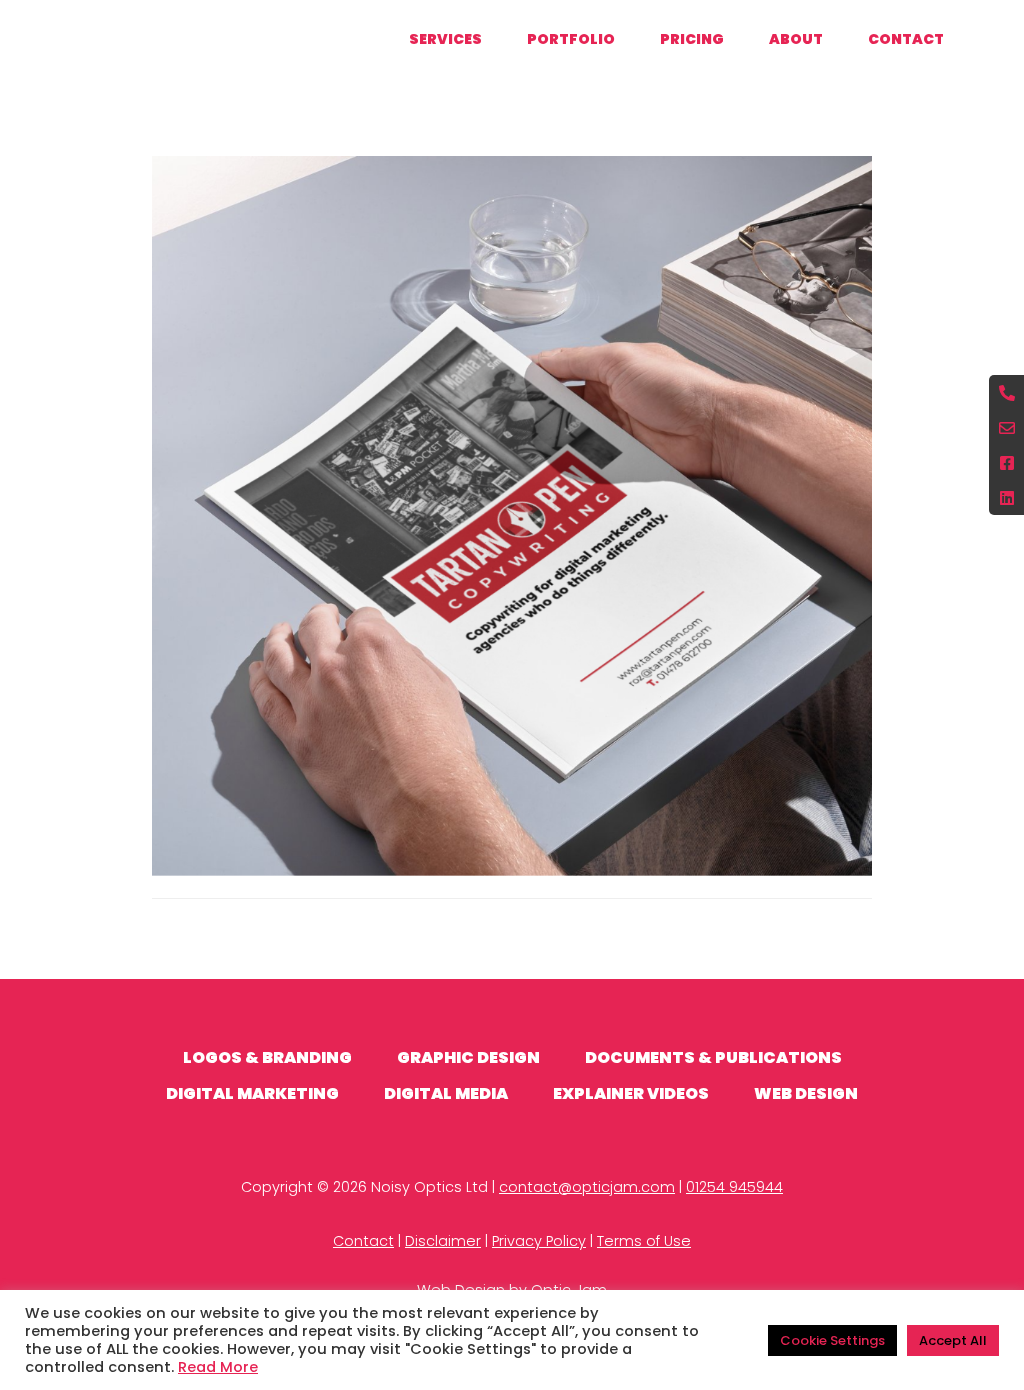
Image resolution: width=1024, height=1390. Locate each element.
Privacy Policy (539, 1241)
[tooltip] (1006, 392)
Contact (363, 1241)
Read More (218, 1367)
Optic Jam (105, 37)
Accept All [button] (953, 1340)
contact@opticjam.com (587, 1187)
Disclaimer (443, 1241)
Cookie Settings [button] (832, 1340)
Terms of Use (644, 1241)
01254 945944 (734, 1187)
